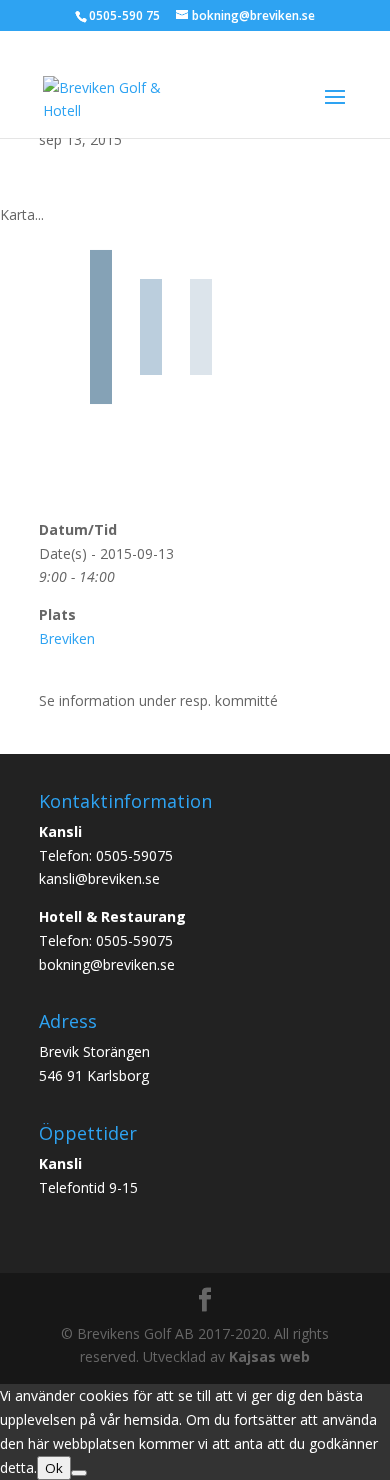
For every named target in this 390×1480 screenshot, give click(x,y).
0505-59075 (134, 855)
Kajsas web (269, 1356)
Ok (54, 1468)
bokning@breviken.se (107, 964)
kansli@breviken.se (99, 878)
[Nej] (79, 1473)
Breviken (67, 638)
